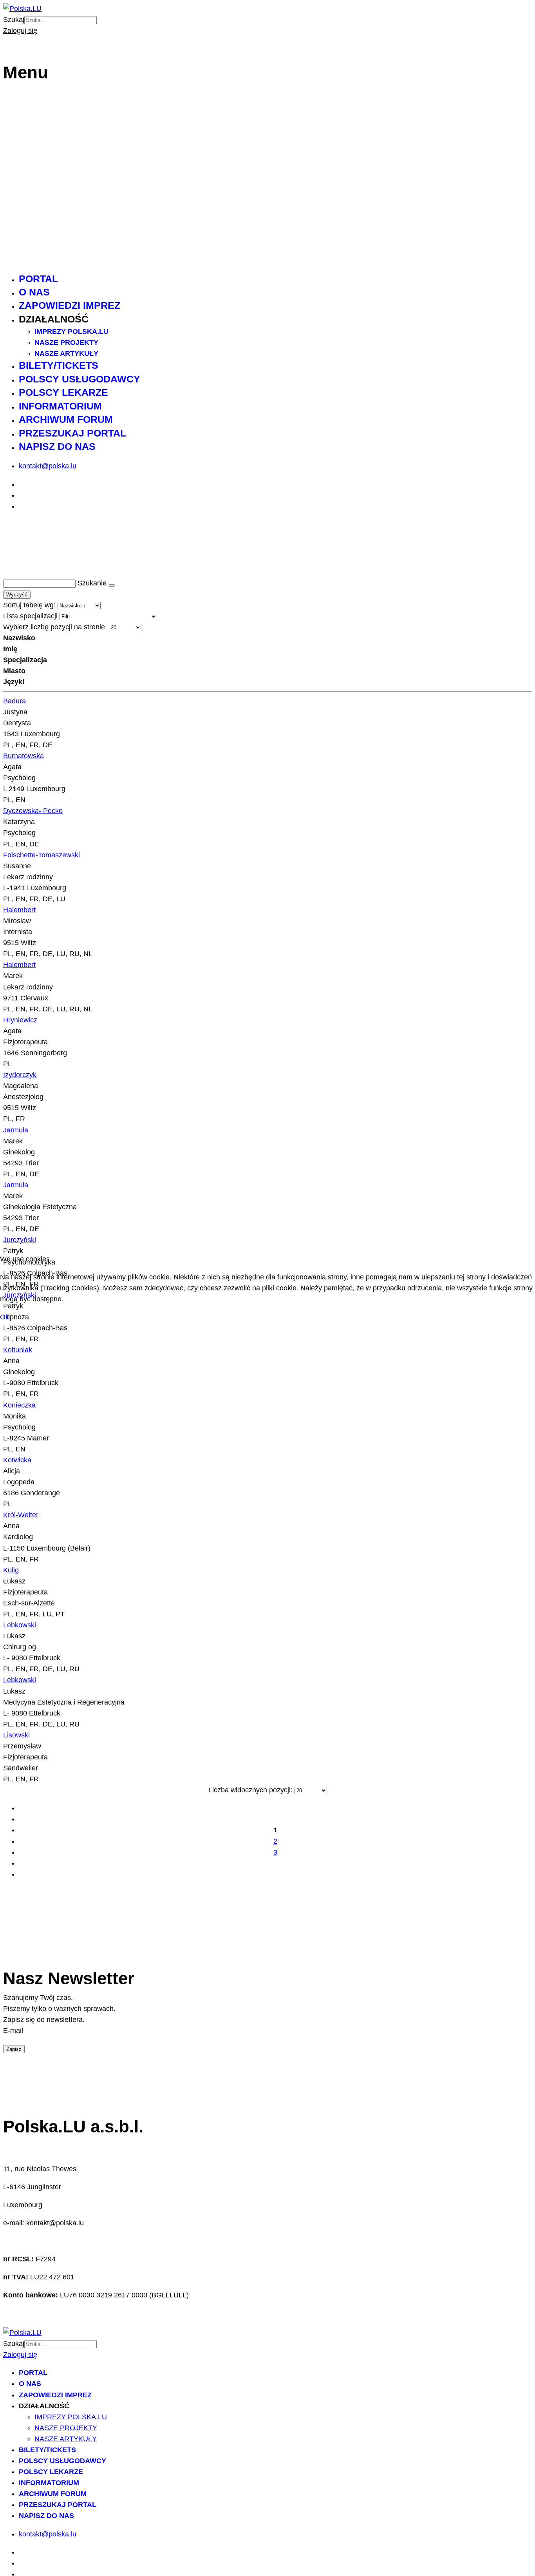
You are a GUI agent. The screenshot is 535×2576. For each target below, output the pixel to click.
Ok (5, 1317)
